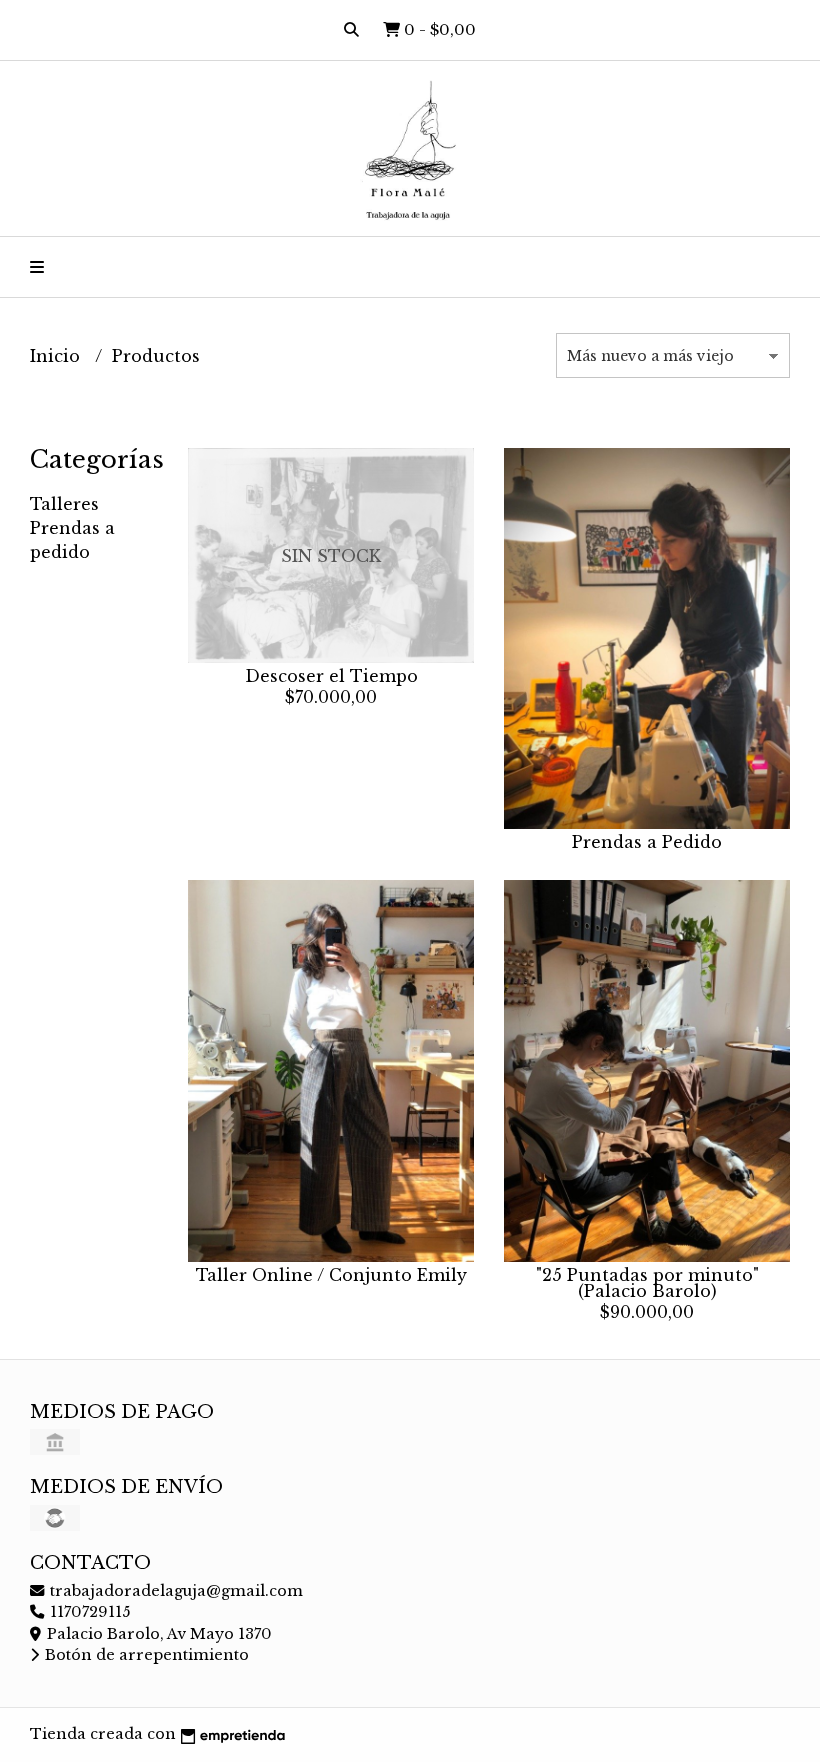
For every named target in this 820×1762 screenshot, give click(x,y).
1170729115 (88, 1612)
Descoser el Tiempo (331, 676)
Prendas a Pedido (647, 842)
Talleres (64, 504)
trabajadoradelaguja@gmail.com (174, 1591)
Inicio (57, 356)
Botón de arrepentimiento (145, 1655)
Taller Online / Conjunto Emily (331, 1275)
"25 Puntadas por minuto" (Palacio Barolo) (647, 1283)
